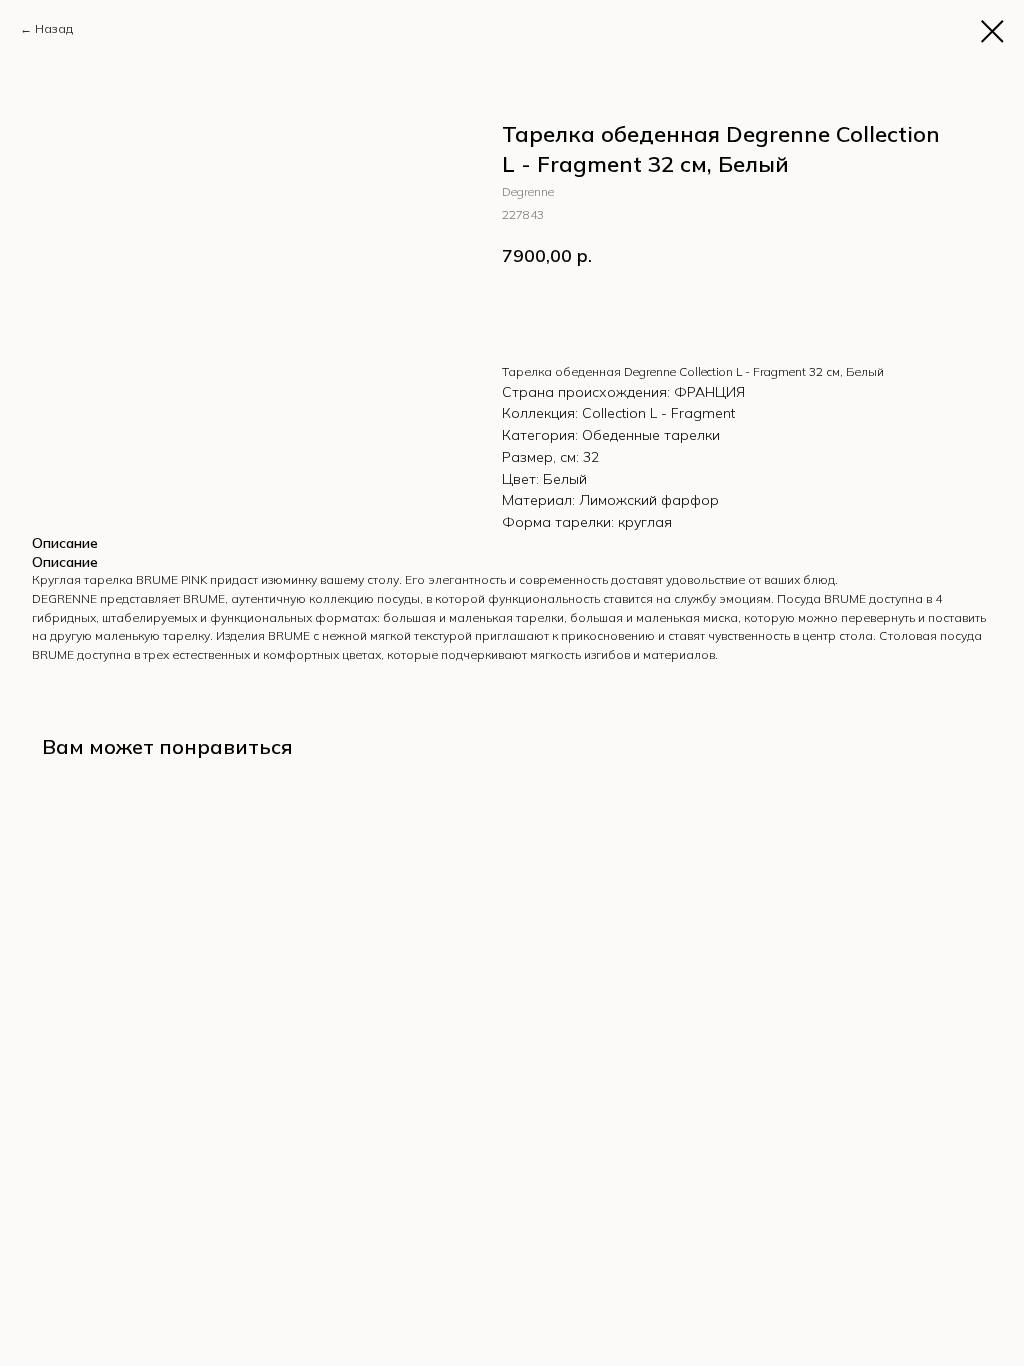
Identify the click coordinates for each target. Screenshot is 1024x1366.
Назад (54, 28)
